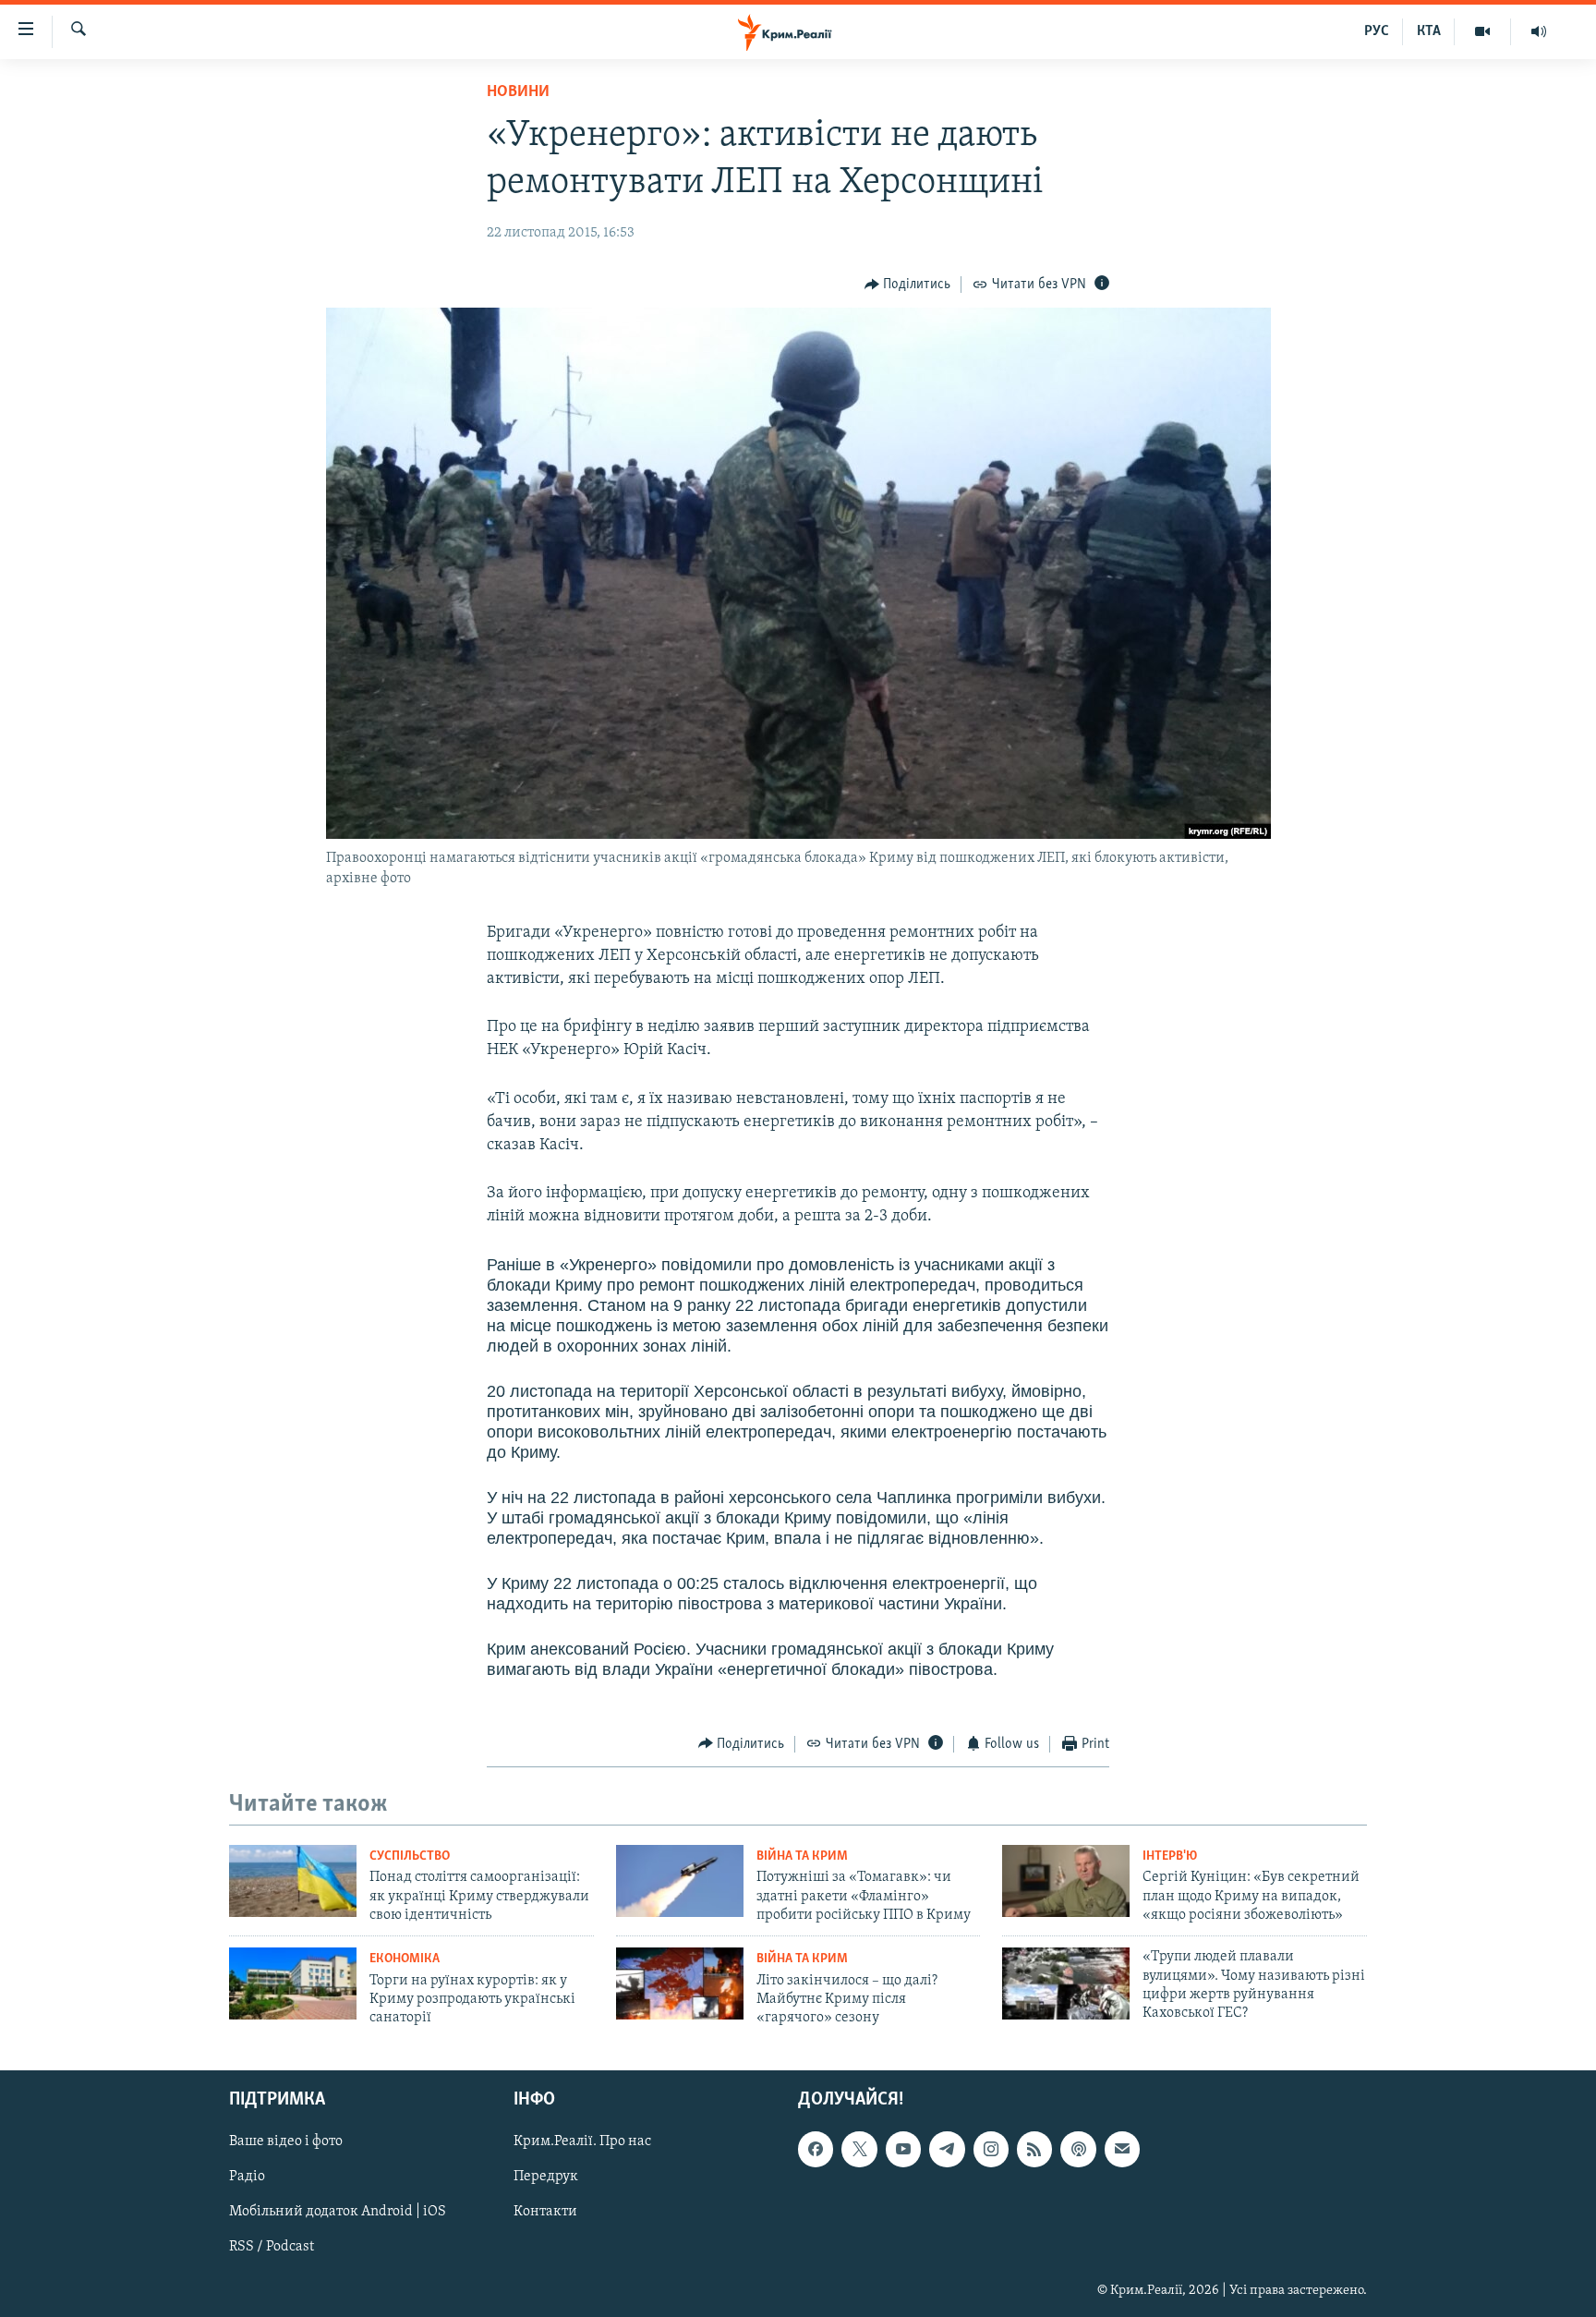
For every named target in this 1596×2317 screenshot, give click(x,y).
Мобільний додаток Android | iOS (338, 2212)
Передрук (546, 2177)
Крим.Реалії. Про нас (582, 2141)
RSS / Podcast (272, 2247)
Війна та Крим (802, 1856)
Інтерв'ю (1170, 1856)
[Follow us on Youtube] (903, 2149)
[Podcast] (1078, 2149)
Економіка (405, 1959)
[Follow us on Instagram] (991, 2149)
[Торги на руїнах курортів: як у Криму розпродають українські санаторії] (293, 1983)
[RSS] (1034, 2149)
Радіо (247, 2177)
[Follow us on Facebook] (816, 2149)
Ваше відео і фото (286, 2141)
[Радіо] (1539, 31)
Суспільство (410, 1856)
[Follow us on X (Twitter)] (859, 2149)
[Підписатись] (1122, 2149)
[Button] (908, 285)
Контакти (545, 2212)
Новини (518, 92)
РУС (1377, 31)
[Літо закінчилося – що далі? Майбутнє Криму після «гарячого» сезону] (680, 1983)
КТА (1429, 31)
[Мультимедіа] (1483, 31)
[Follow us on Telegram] (947, 2149)
